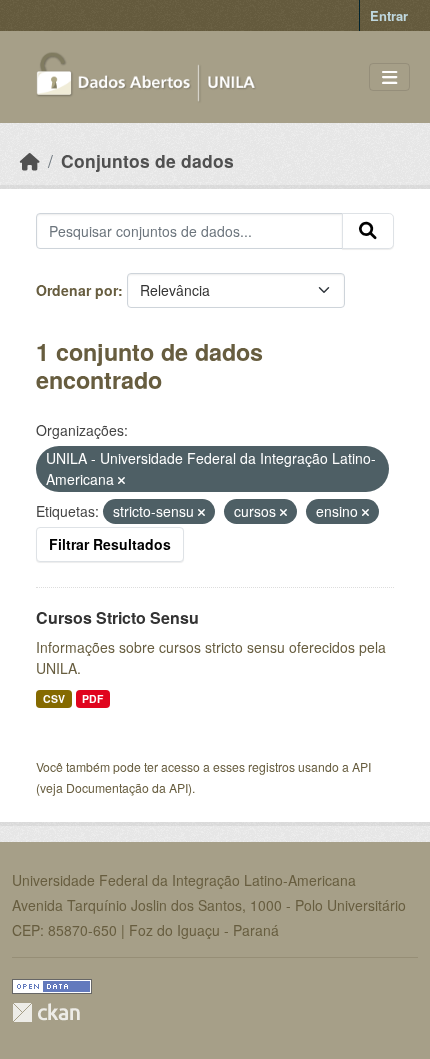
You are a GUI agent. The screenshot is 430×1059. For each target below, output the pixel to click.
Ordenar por (77, 290)
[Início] (30, 160)
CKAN (46, 1012)
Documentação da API (127, 787)
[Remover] (121, 480)
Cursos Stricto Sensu (117, 617)
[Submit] (368, 231)
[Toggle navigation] (389, 77)
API (361, 766)
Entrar (389, 15)
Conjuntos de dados (147, 160)
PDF (92, 698)
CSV (54, 698)
